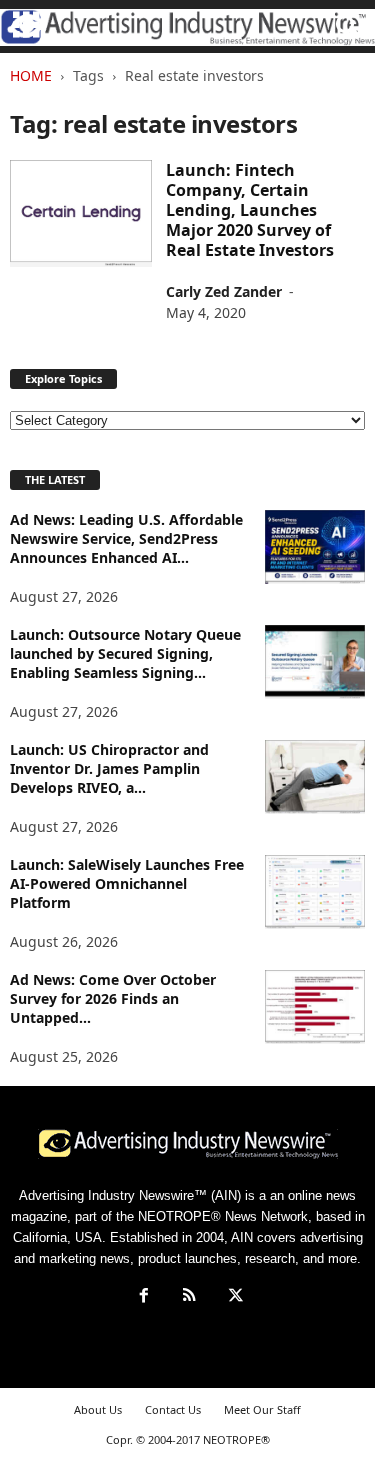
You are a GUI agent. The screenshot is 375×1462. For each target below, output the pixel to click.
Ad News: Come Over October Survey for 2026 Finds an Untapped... (113, 998)
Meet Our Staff (262, 1409)
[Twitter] (234, 1297)
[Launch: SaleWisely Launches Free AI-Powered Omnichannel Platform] (315, 892)
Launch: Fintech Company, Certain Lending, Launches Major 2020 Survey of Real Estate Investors (250, 210)
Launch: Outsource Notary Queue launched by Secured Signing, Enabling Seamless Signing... (125, 653)
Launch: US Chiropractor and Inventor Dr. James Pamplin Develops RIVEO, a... (109, 768)
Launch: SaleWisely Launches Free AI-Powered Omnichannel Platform (127, 883)
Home (31, 75)
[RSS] (190, 1297)
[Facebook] (144, 1297)
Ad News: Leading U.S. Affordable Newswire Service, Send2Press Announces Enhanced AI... (126, 538)
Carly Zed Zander (224, 291)
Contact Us (173, 1409)
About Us (98, 1409)
